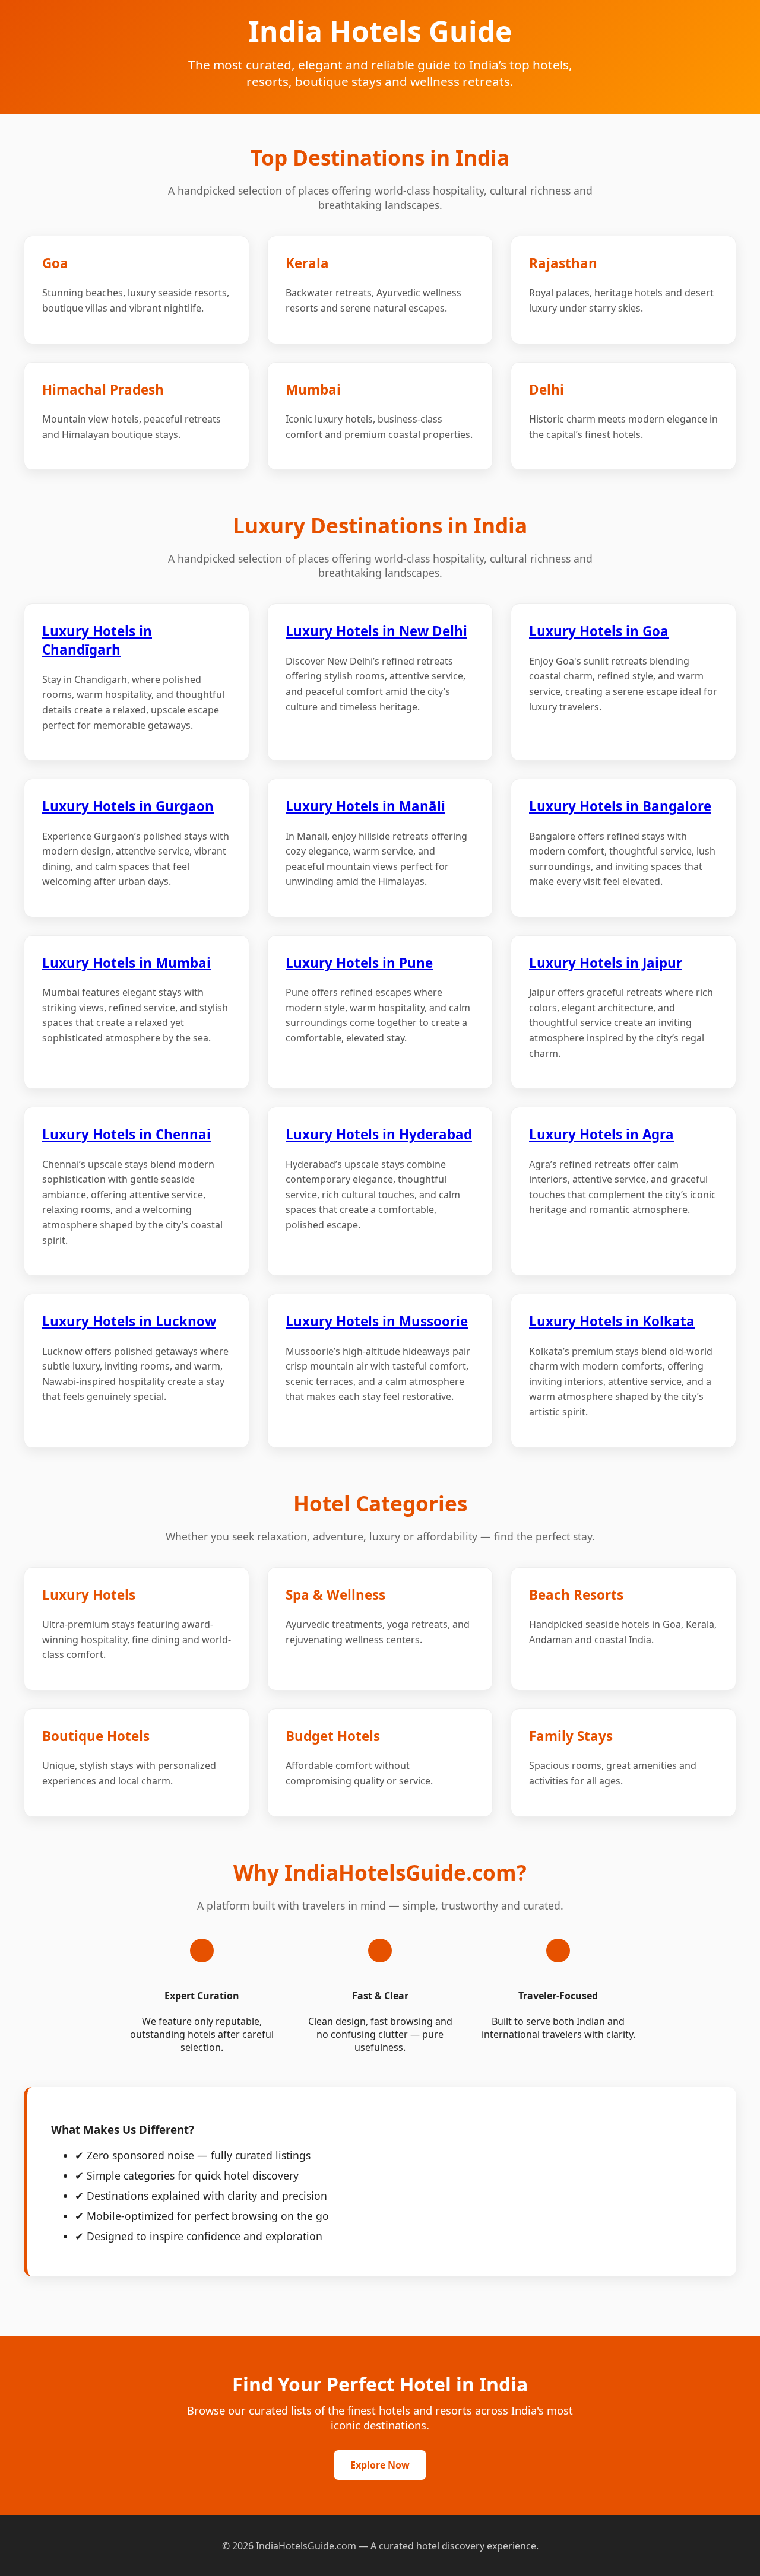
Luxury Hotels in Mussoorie (377, 1321)
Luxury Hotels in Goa (599, 631)
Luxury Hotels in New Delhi (376, 631)
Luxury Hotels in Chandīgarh (97, 640)
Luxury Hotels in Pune (359, 963)
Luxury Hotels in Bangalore (620, 806)
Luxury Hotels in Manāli (365, 806)
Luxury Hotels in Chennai (126, 1134)
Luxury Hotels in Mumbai (126, 963)
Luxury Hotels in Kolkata (612, 1321)
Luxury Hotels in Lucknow (129, 1321)
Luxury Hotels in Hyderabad (379, 1134)
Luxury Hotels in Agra (601, 1134)
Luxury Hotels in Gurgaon (128, 806)
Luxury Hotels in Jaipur (606, 963)
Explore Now (380, 2465)
